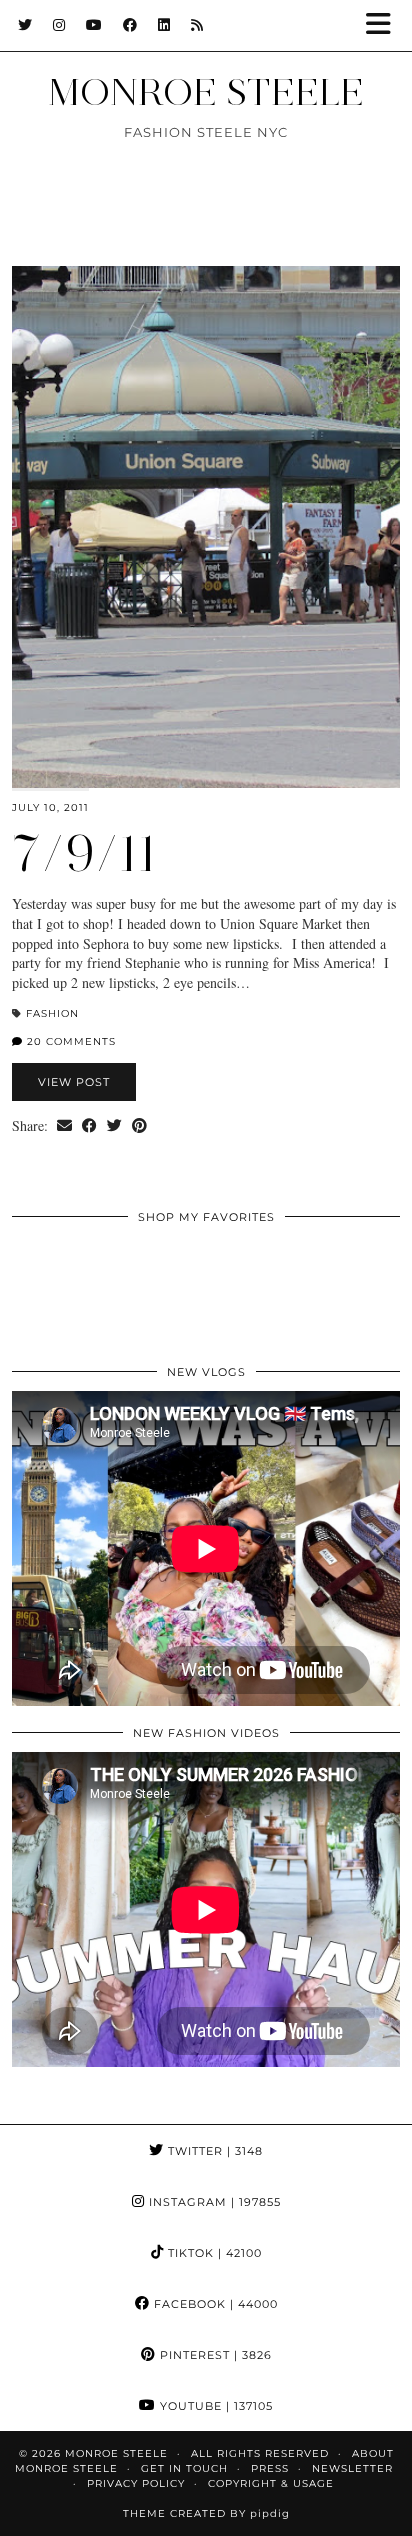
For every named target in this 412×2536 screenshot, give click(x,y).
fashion (52, 1013)
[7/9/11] (206, 527)
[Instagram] (59, 25)
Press (270, 2468)
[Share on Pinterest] (139, 1126)
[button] (385, 25)
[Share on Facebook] (89, 1126)
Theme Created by (206, 2513)
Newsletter (352, 2468)
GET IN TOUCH (184, 2468)
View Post (74, 1082)
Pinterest (214, 2355)
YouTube (214, 2406)
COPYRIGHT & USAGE (271, 2483)
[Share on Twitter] (114, 1126)
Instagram (213, 2202)
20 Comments (69, 1041)
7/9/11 (85, 853)
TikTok (213, 2253)
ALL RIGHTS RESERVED (260, 2453)
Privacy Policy (136, 2483)
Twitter (213, 2151)
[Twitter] (25, 25)
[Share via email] (64, 1126)
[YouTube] (94, 25)
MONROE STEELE (206, 92)
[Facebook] (130, 25)
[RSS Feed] (197, 25)
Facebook (214, 2304)
